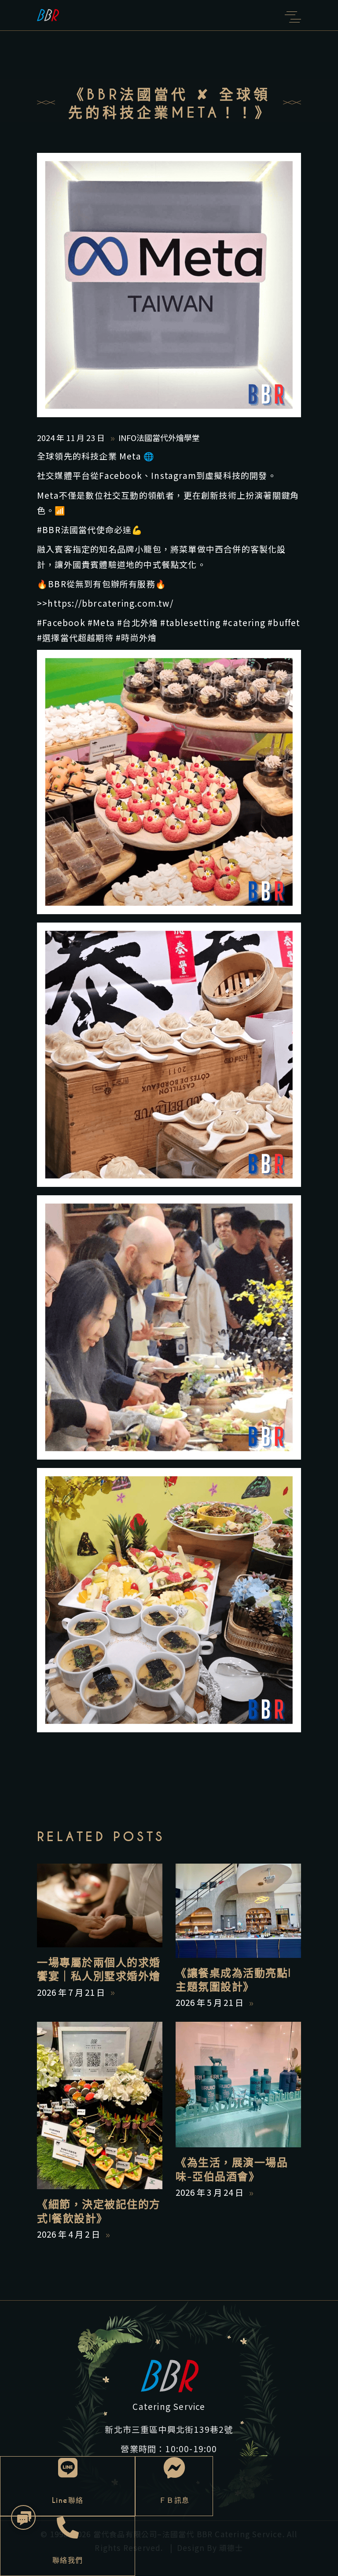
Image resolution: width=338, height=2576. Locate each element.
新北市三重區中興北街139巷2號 (169, 2429)
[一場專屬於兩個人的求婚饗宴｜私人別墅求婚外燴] (100, 1905)
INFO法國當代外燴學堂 (159, 437)
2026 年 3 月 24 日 (210, 2192)
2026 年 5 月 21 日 (210, 2002)
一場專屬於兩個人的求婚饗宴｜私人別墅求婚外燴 (99, 1969)
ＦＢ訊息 (174, 2500)
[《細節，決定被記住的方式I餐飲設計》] (100, 2105)
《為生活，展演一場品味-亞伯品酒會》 (232, 2169)
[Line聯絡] (68, 2468)
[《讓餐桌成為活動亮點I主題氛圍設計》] (238, 1911)
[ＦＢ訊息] (174, 2468)
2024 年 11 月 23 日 (72, 437)
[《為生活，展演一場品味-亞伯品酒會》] (238, 2085)
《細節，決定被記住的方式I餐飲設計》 (99, 2211)
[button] (24, 2518)
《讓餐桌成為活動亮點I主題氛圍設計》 (233, 1980)
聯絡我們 (68, 2560)
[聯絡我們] (68, 2528)
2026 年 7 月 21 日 (72, 1992)
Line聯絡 (68, 2500)
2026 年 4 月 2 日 (69, 2234)
